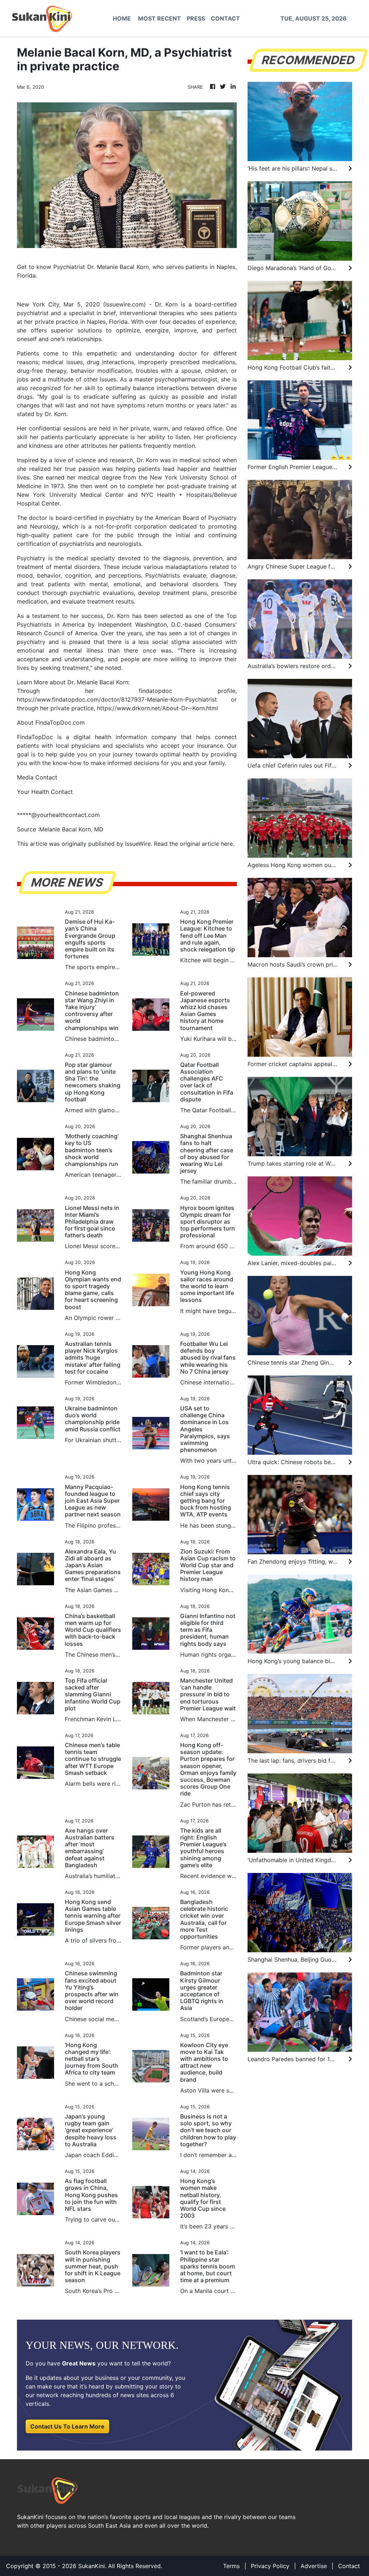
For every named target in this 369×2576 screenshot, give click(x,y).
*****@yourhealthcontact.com (58, 815)
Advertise (314, 2566)
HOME (122, 18)
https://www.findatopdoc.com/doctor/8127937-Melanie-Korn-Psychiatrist (117, 699)
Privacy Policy (270, 2566)
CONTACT (225, 18)
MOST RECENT (159, 18)
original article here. (207, 844)
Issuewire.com (125, 304)
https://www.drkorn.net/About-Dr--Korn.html (157, 708)
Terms (231, 2566)
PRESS (196, 18)
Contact (349, 2566)
